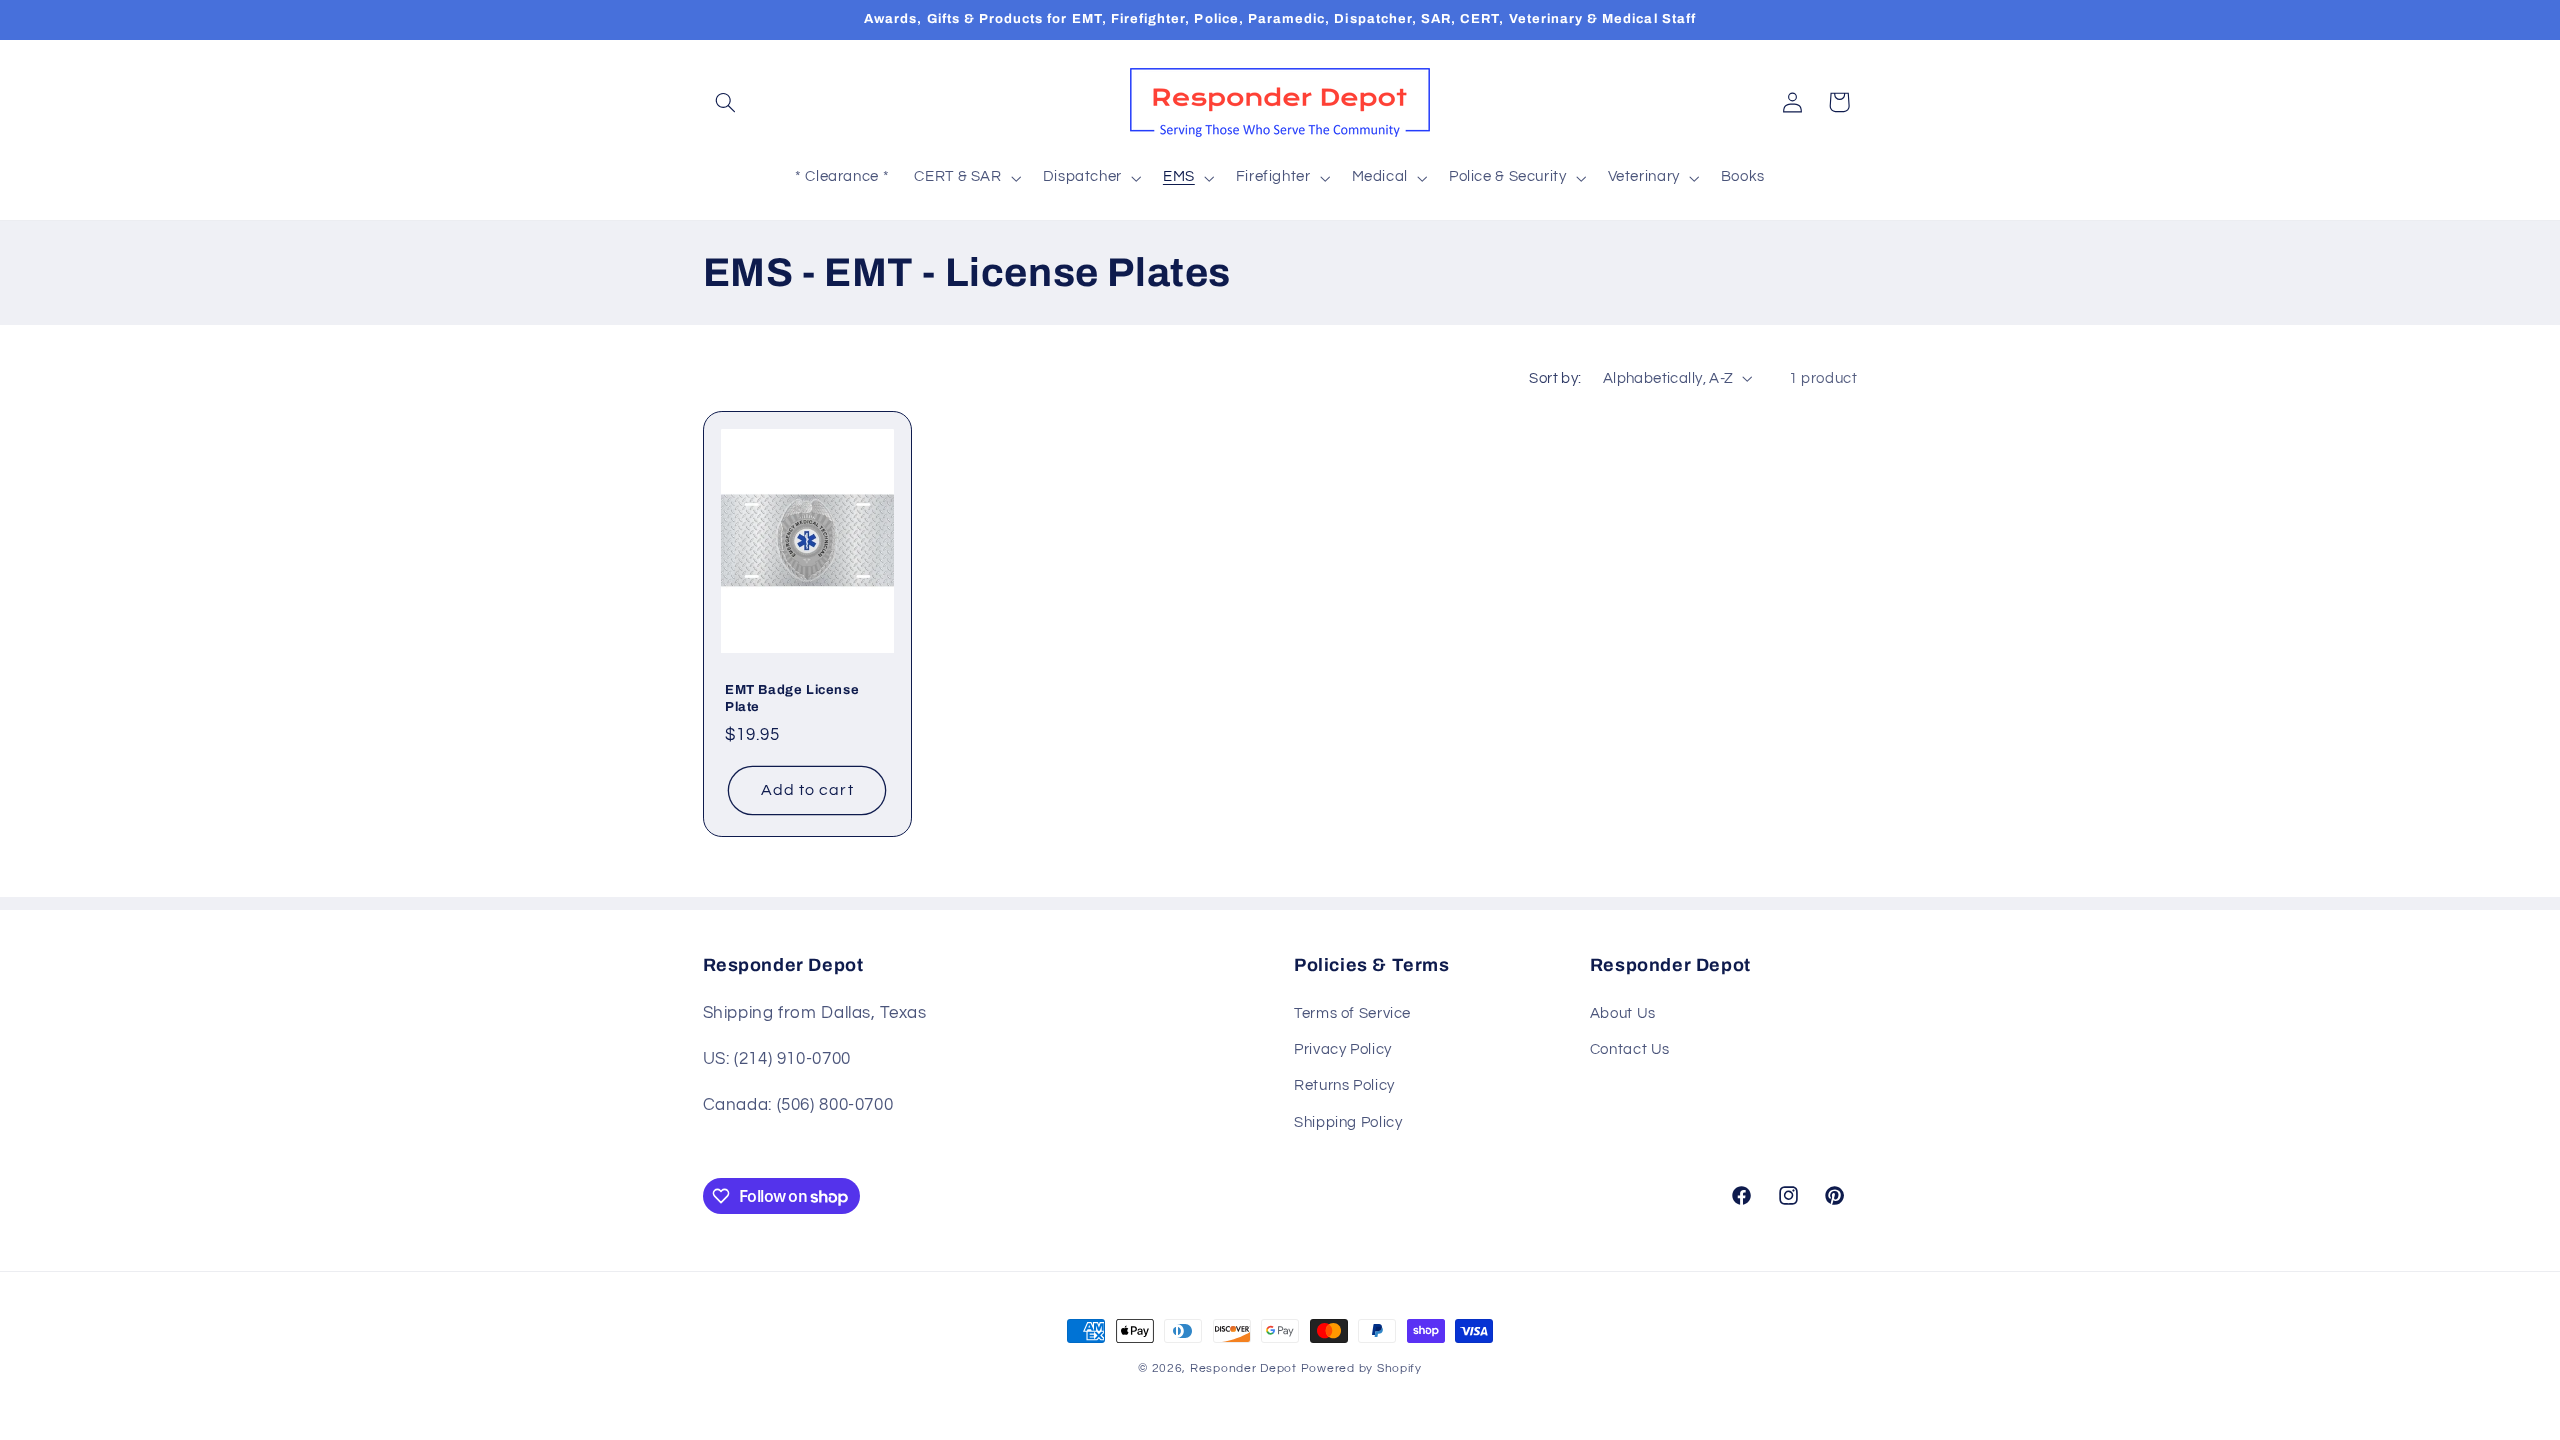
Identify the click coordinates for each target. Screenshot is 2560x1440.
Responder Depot (1243, 1368)
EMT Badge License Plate (792, 698)
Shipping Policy (1348, 1122)
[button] (726, 102)
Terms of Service (1352, 1013)
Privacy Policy (1343, 1049)
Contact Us (1630, 1049)
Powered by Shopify (1361, 1368)
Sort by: (1555, 378)
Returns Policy (1344, 1085)
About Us (1623, 1013)
